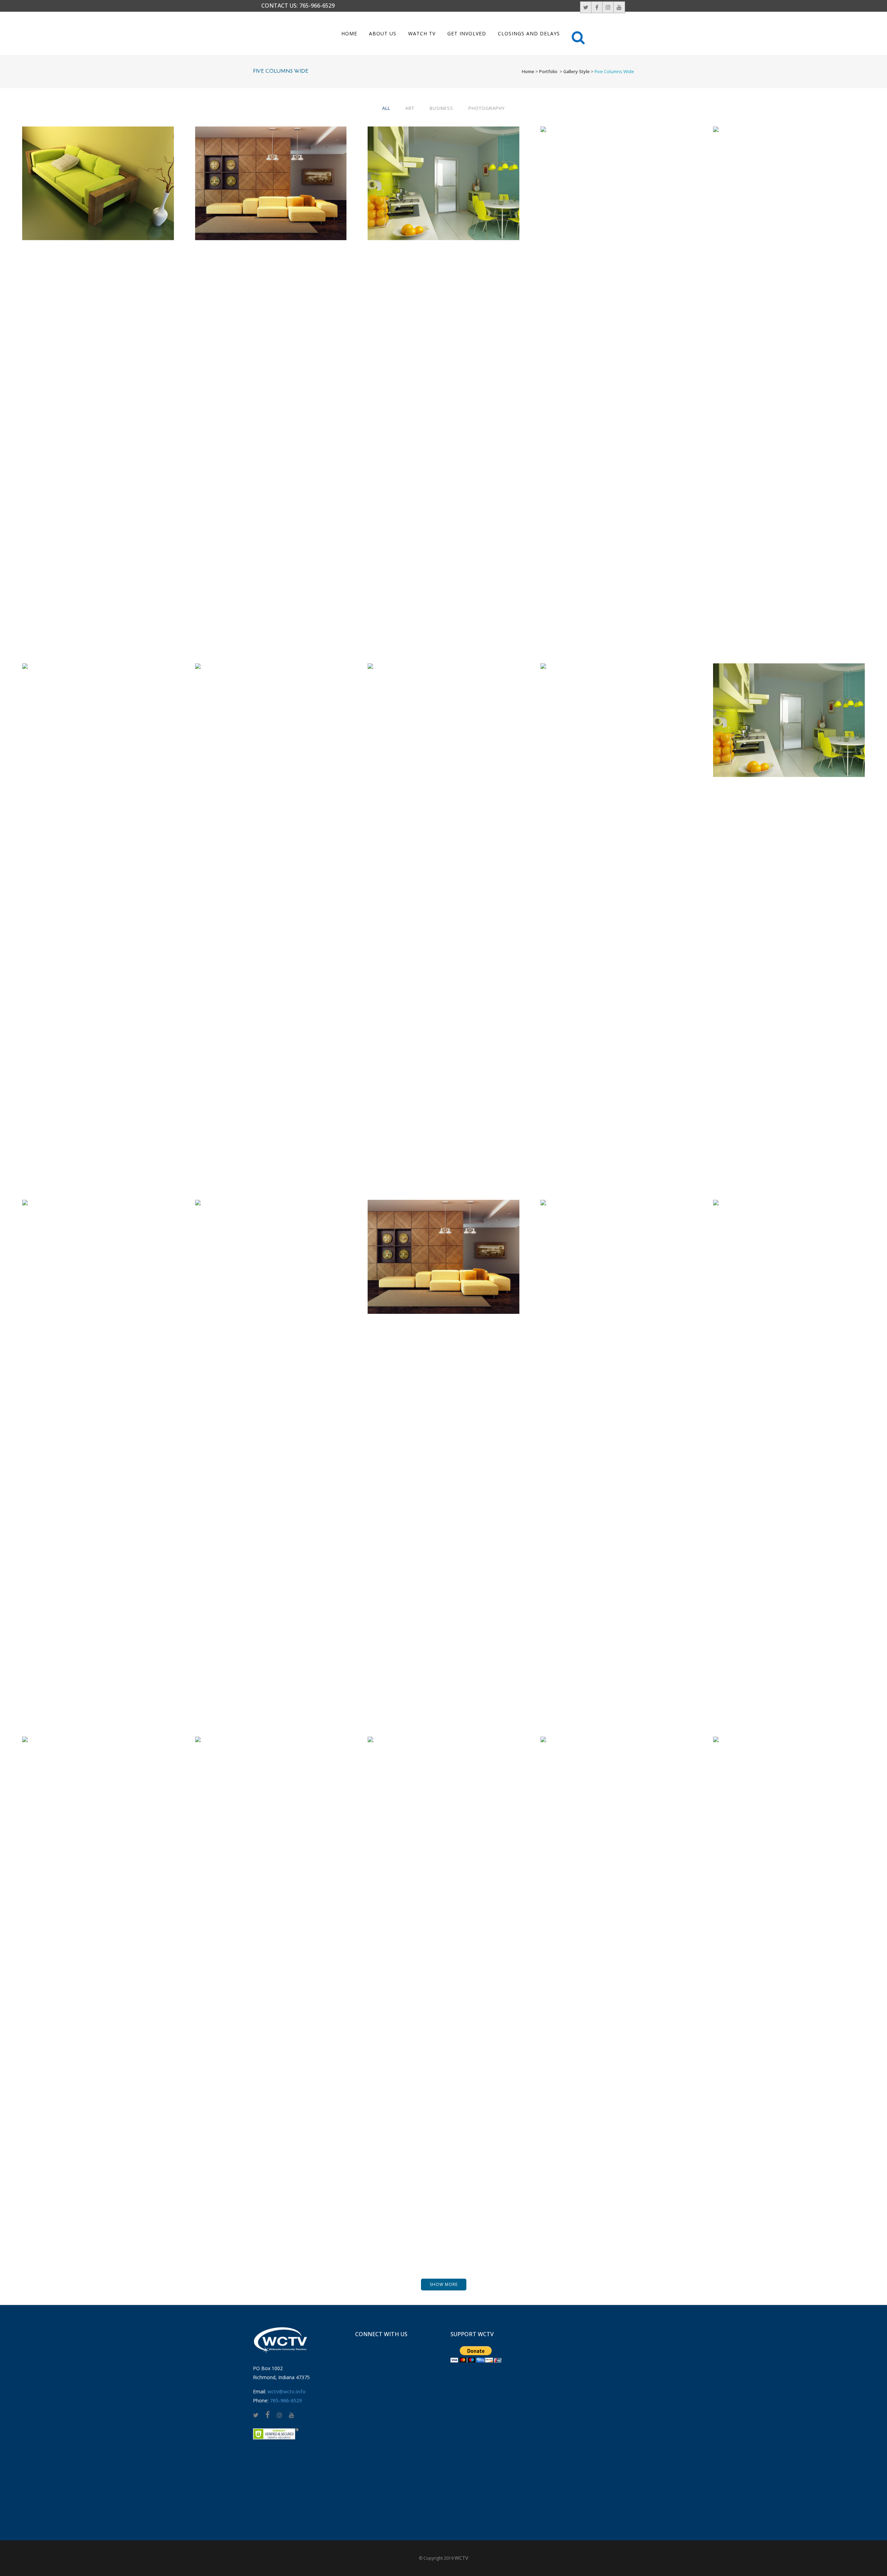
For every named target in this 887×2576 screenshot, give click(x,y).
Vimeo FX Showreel (616, 369)
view (113, 196)
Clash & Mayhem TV (271, 1443)
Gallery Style (577, 71)
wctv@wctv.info (287, 2391)
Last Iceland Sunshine (271, 1979)
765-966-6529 (317, 6)
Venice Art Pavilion (444, 166)
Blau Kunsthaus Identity (616, 1443)
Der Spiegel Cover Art (789, 369)
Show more (444, 2284)
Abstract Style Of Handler (789, 1443)
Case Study (443, 1239)
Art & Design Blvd (98, 906)
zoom (84, 196)
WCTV (461, 2558)
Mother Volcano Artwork (616, 1979)
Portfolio (548, 71)
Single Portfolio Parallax (98, 1979)
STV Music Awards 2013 (789, 703)
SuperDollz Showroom (789, 1979)
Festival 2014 (271, 906)
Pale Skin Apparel (98, 1443)
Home (528, 71)
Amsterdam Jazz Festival (443, 1979)
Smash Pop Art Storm (443, 906)
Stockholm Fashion (98, 166)
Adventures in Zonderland (616, 906)
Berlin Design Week (271, 166)
